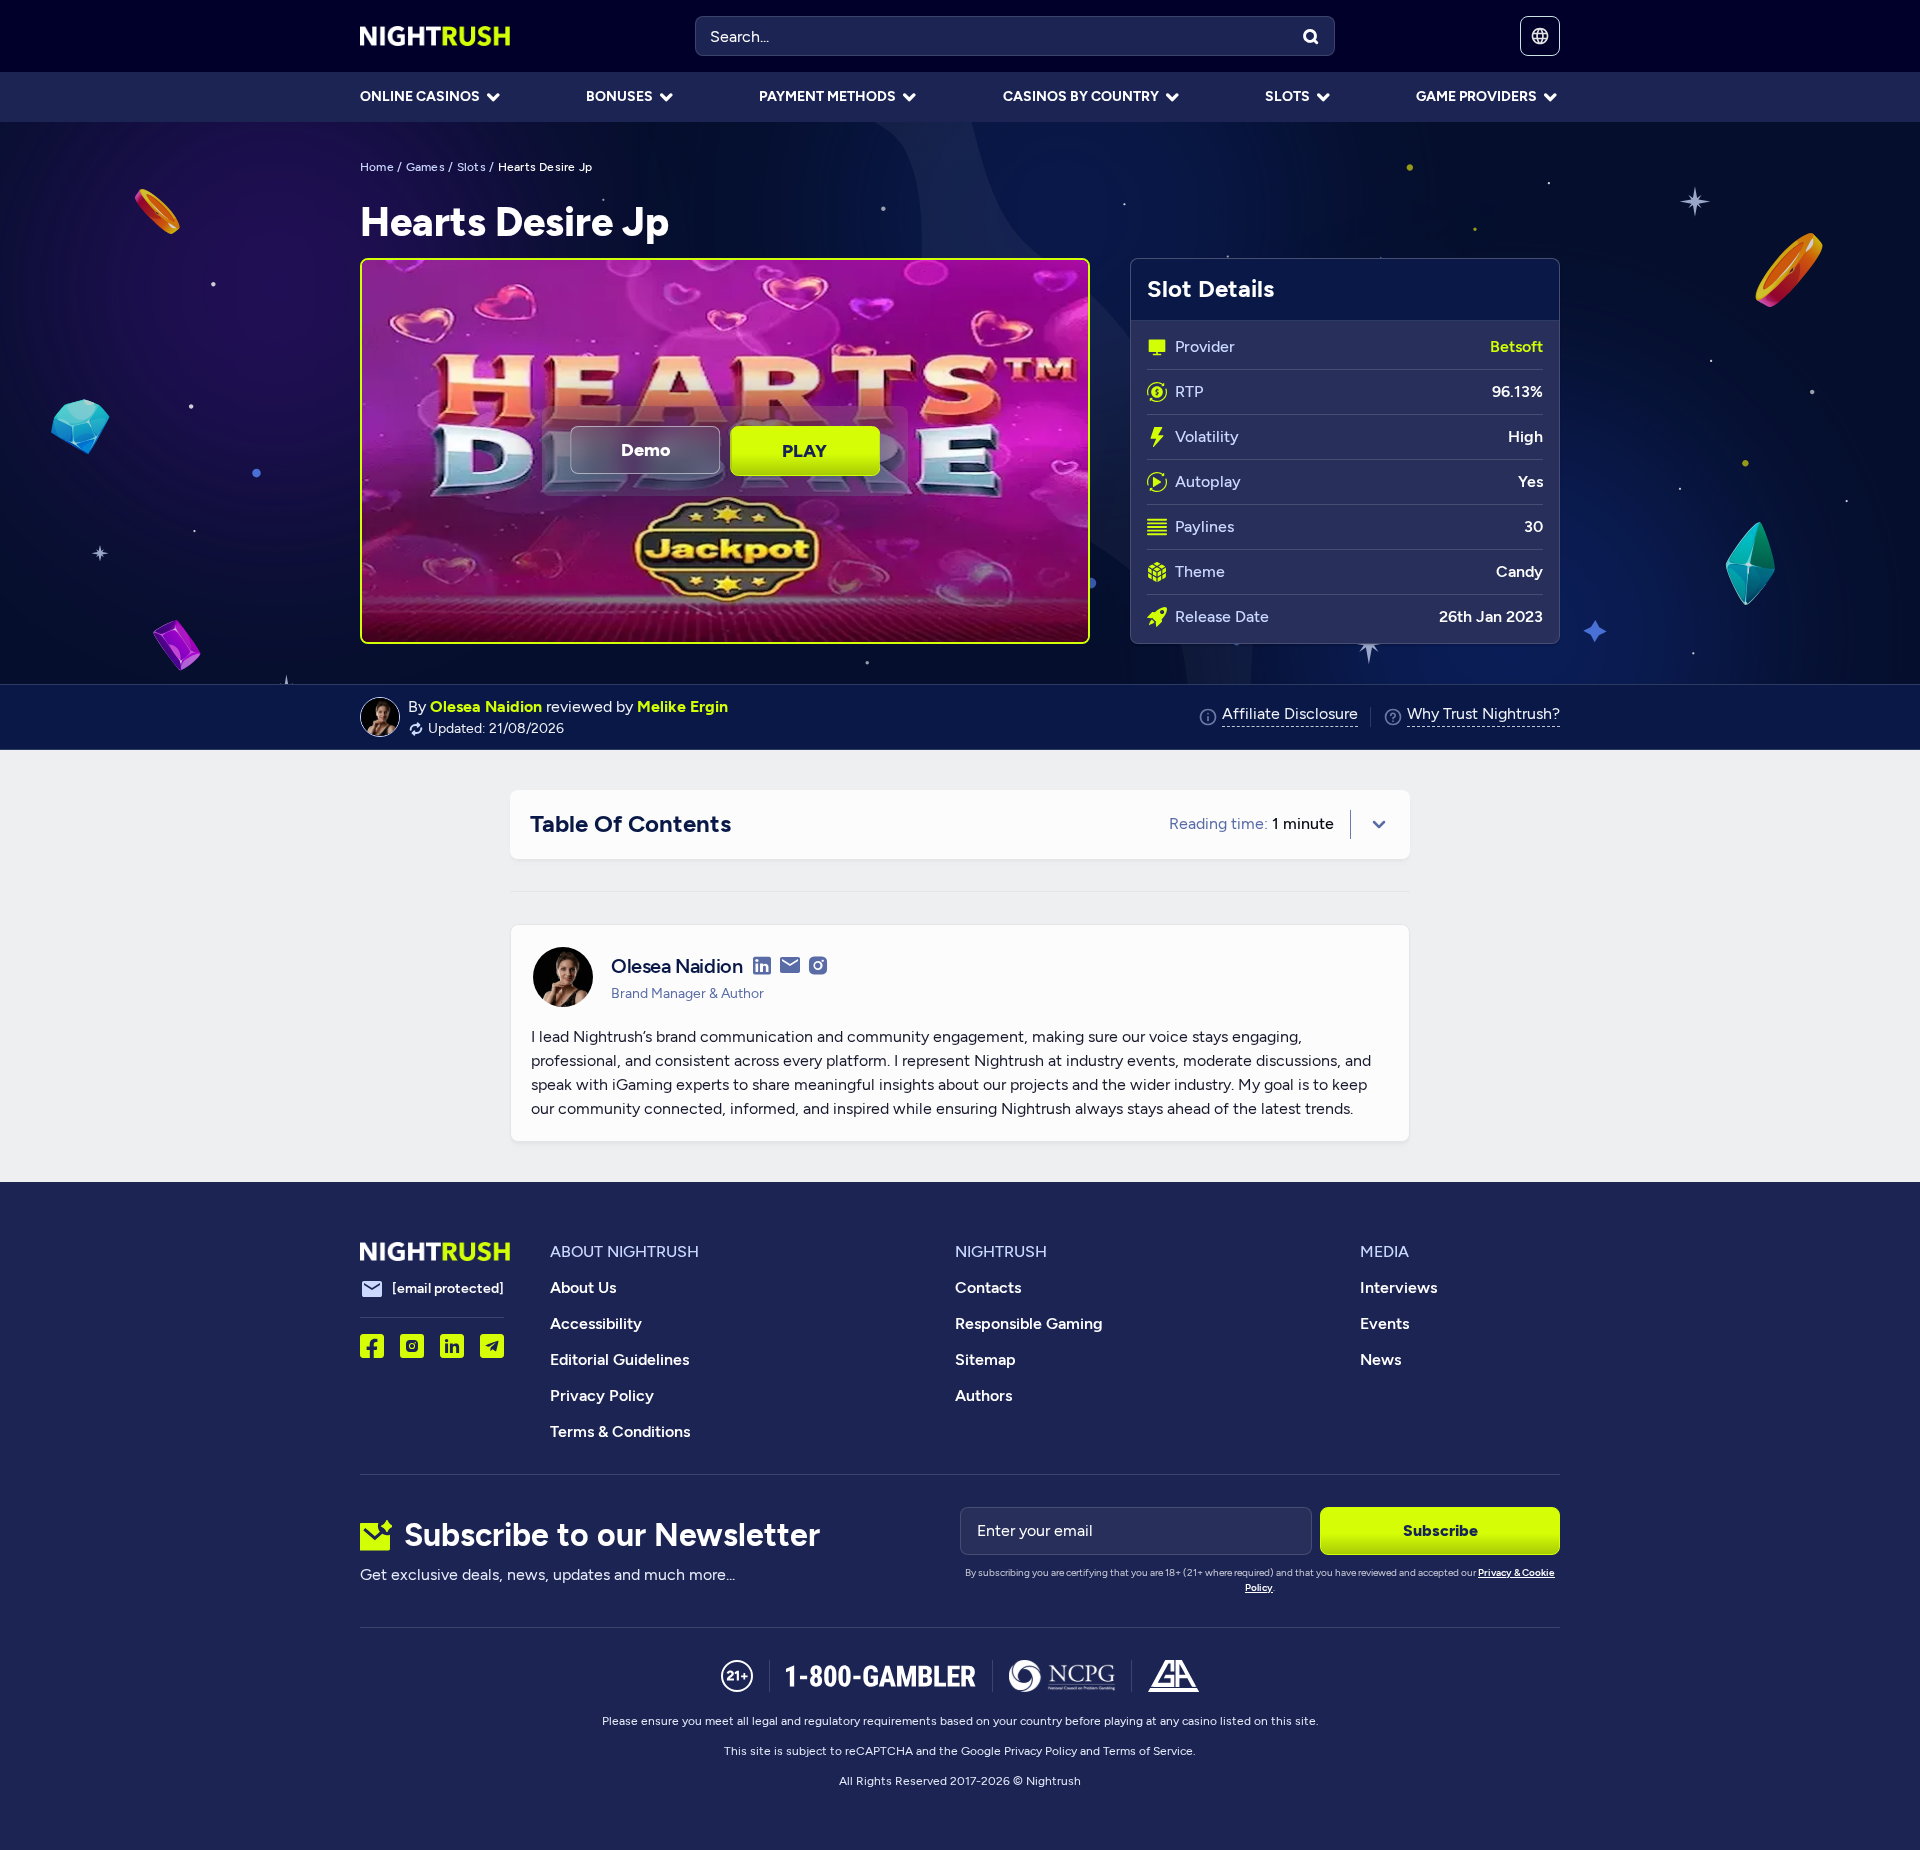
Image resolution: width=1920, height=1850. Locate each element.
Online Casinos (420, 96)
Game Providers (1476, 96)
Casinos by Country (1081, 96)
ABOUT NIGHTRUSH (624, 1251)
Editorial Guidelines (619, 1359)
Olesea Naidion (486, 706)
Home (377, 167)
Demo (645, 450)
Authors (983, 1395)
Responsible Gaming (1029, 1323)
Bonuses (619, 96)
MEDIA (1384, 1251)
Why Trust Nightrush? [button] (1483, 714)
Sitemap (985, 1359)
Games (425, 167)
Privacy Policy (602, 1395)
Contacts (988, 1287)
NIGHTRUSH (1001, 1251)
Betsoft (1516, 346)
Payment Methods (827, 96)
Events (1384, 1323)
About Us (583, 1287)
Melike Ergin (682, 706)
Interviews (1398, 1287)
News (1380, 1359)
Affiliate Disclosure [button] (1290, 714)
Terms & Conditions (620, 1431)
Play (804, 451)
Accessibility (596, 1323)
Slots (1287, 96)
